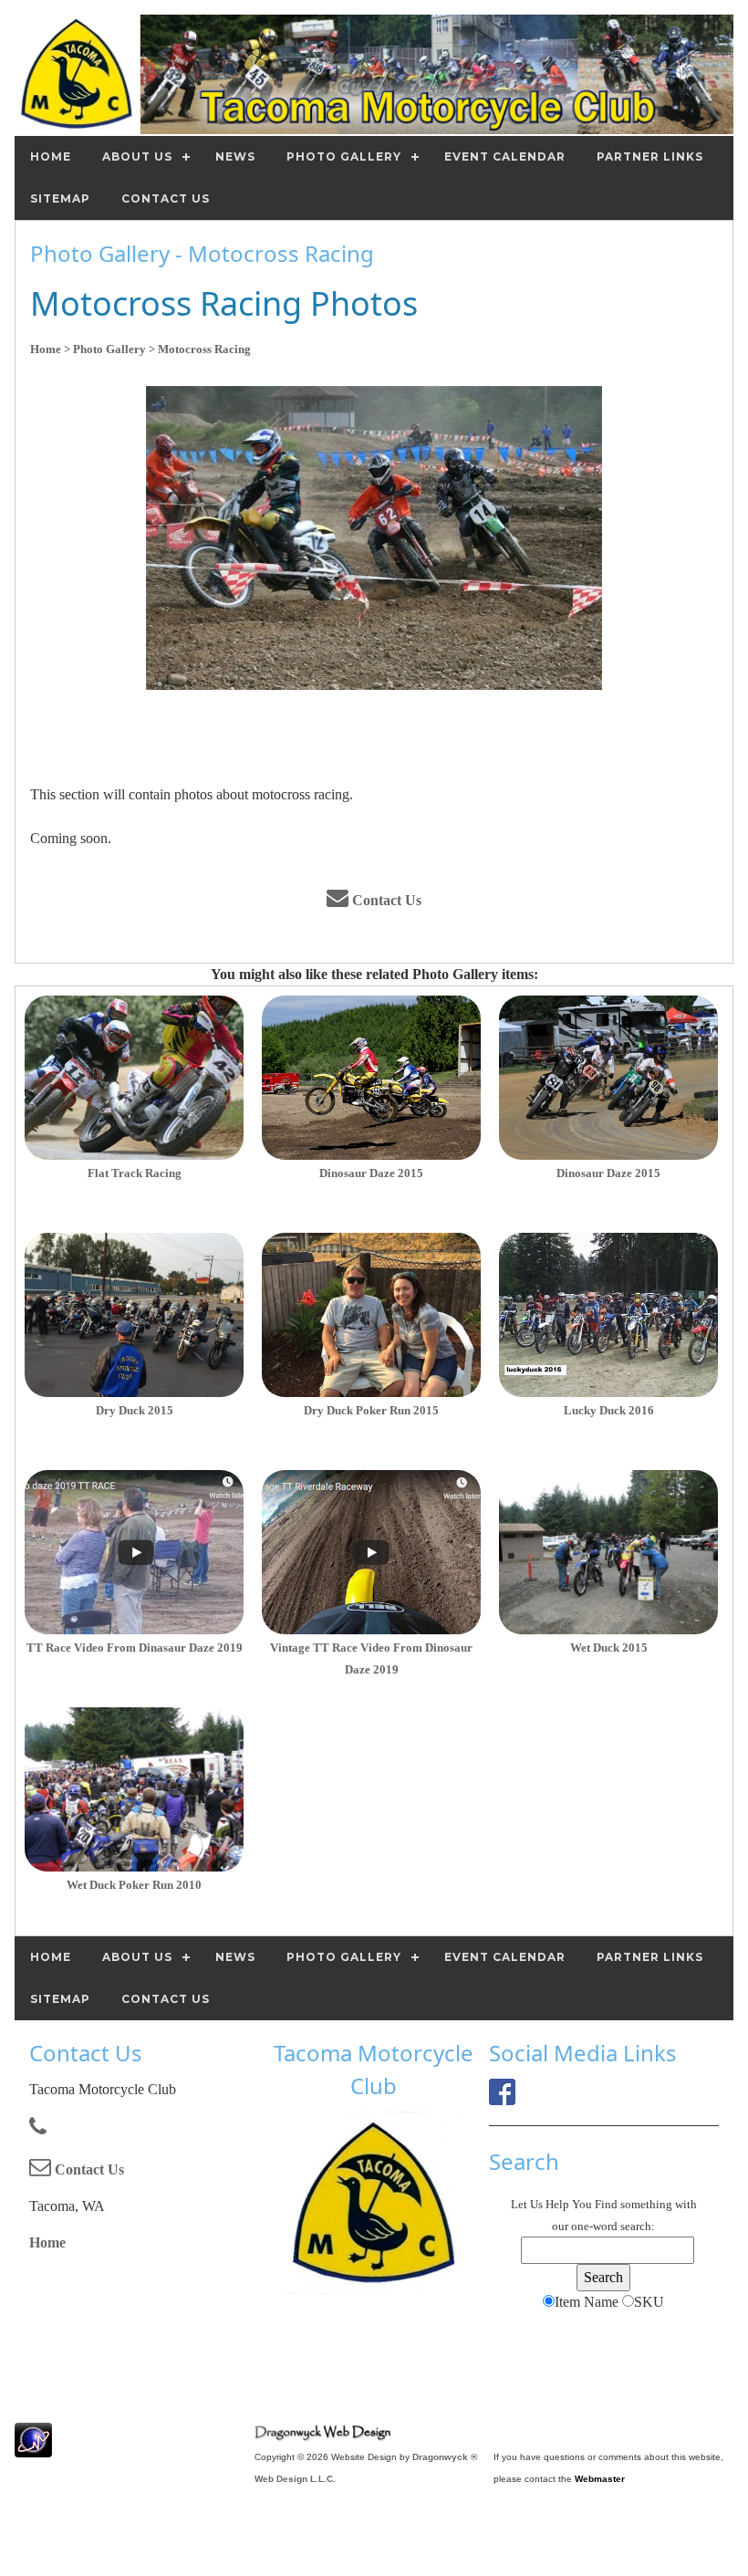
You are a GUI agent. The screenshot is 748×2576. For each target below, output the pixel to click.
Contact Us (385, 900)
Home (47, 2242)
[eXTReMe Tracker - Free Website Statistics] (33, 2448)
